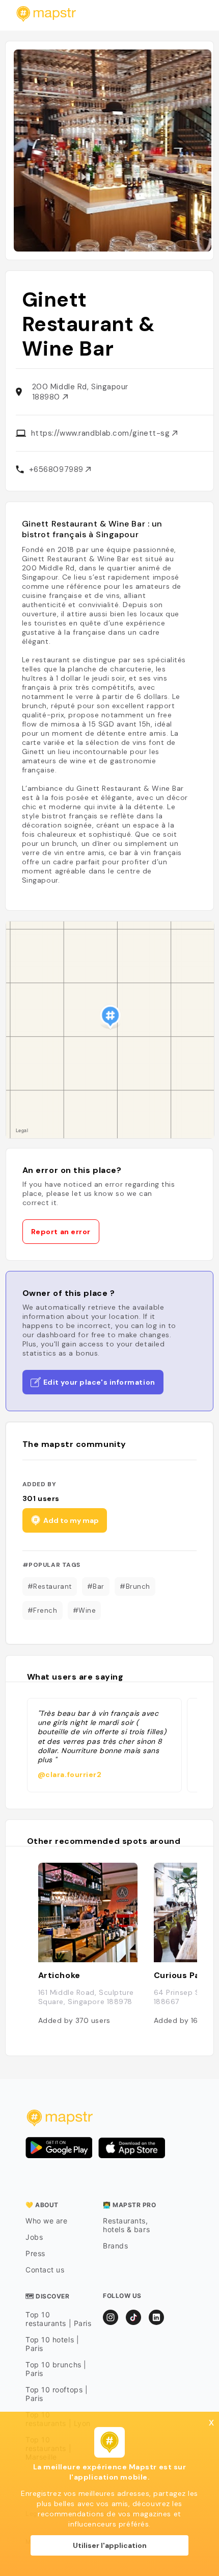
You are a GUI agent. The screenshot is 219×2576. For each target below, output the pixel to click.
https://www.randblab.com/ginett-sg (102, 433)
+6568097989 (58, 469)
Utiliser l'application (110, 2545)
